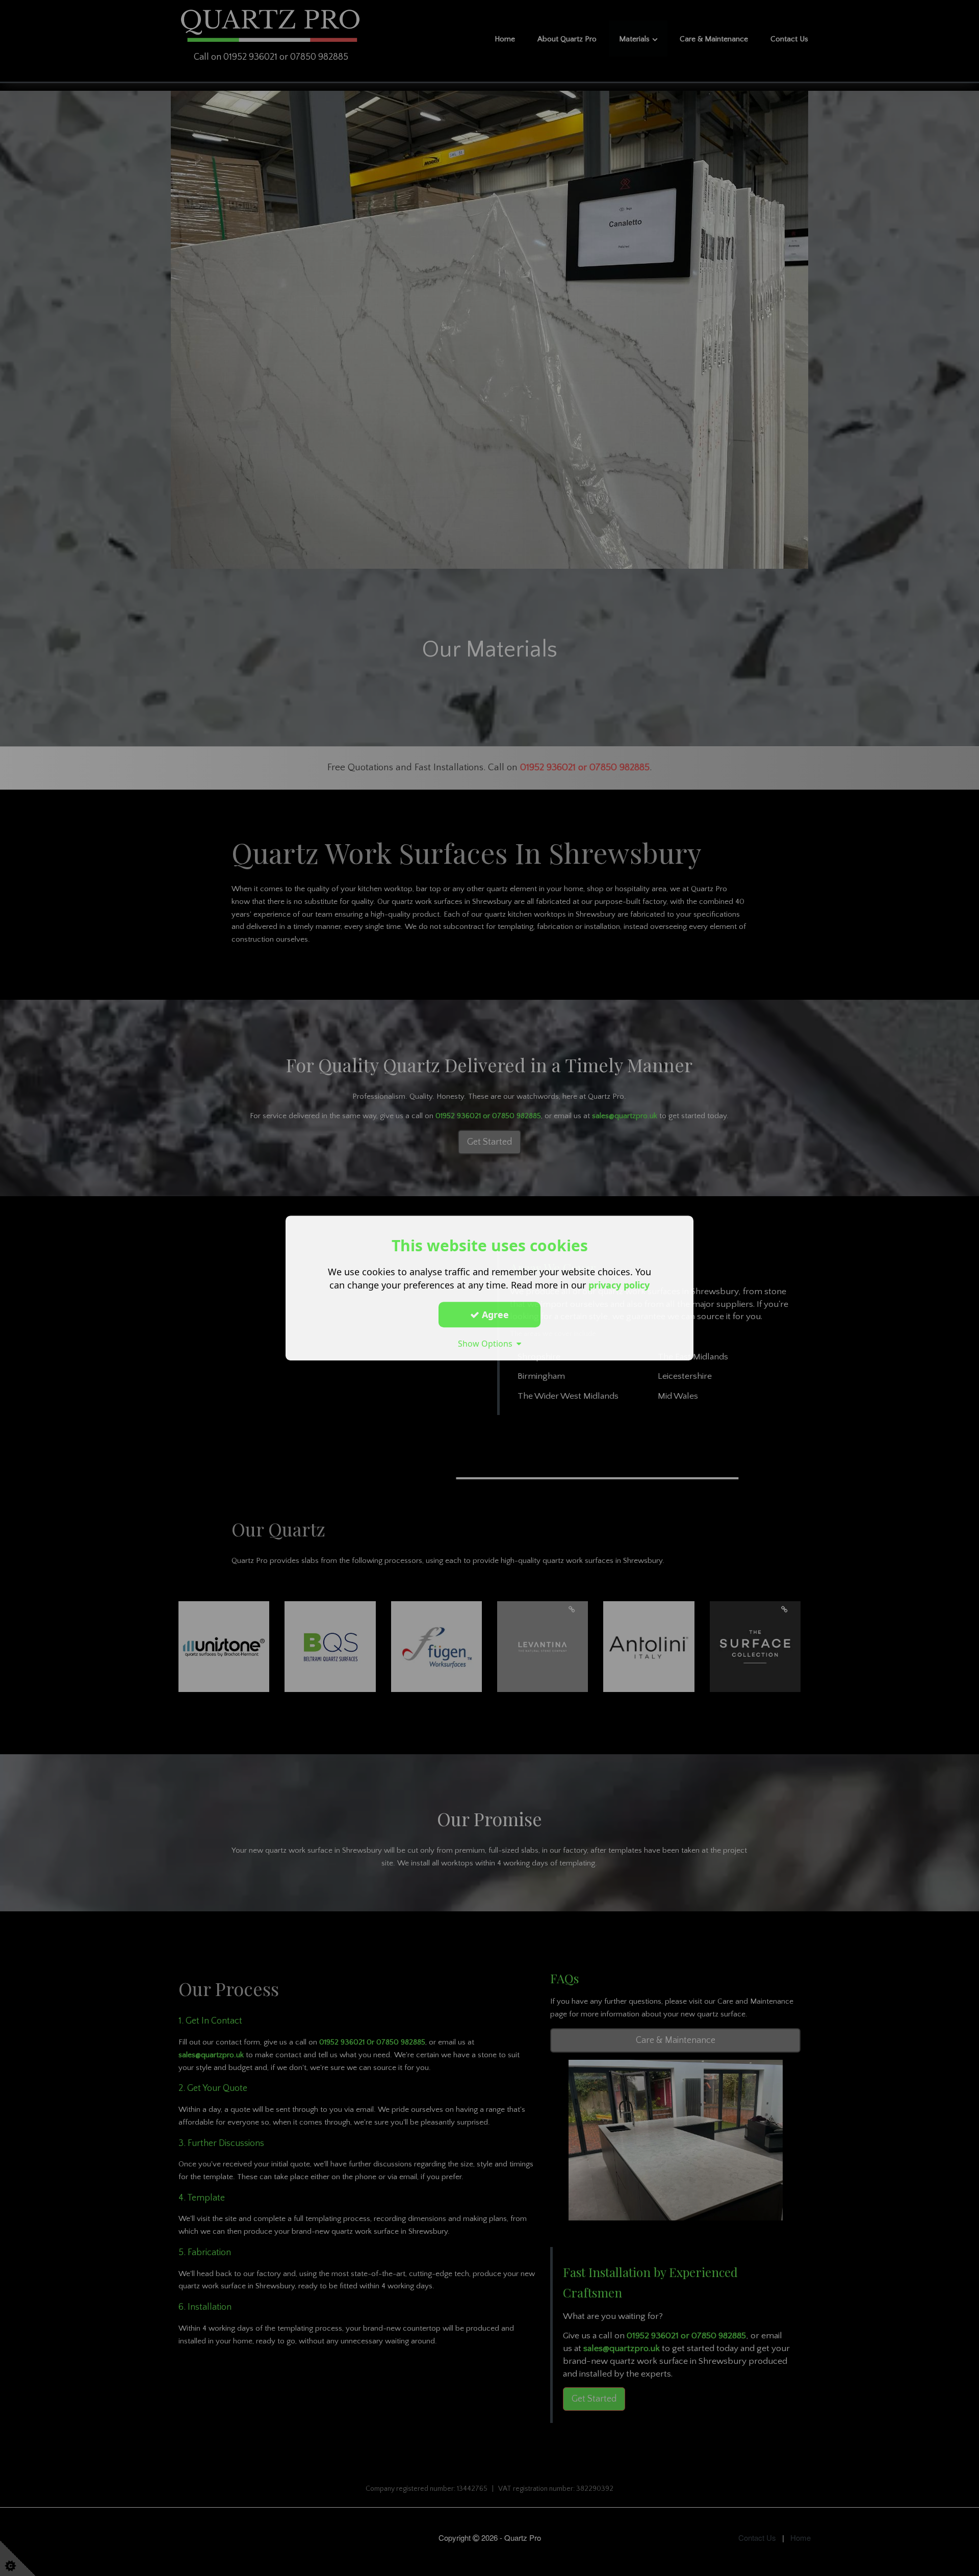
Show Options (487, 1344)
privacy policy (619, 1285)
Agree (494, 1315)
